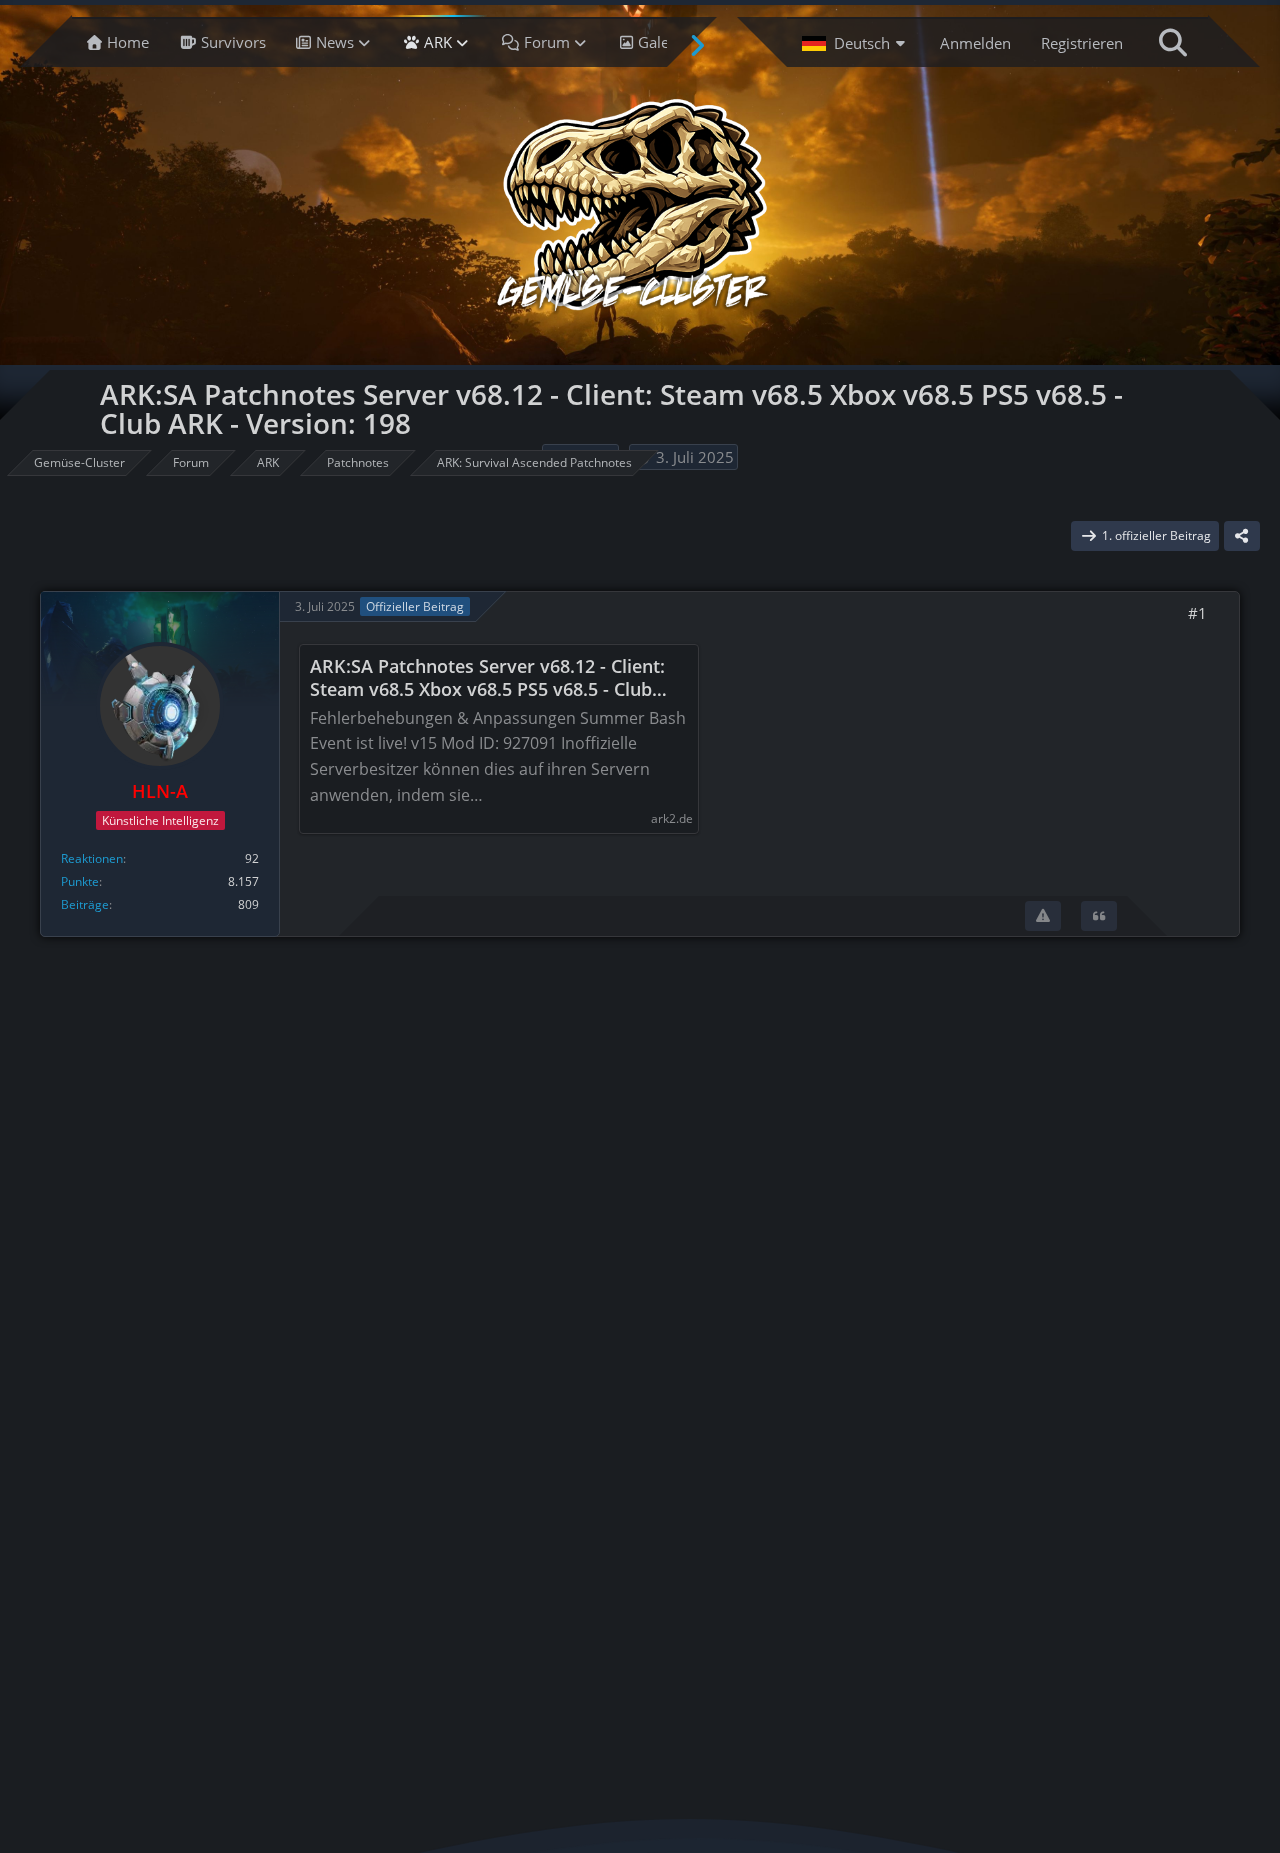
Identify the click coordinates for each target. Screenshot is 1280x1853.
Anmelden (975, 43)
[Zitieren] (1099, 916)
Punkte (80, 881)
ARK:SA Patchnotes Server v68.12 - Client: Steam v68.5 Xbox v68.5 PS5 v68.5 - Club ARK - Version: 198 (487, 678)
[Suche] (1173, 42)
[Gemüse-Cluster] (635, 210)
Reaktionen (92, 858)
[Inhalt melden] (1043, 916)
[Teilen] (1242, 536)
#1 (1197, 613)
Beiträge (85, 904)
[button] (856, 42)
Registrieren (1082, 43)
